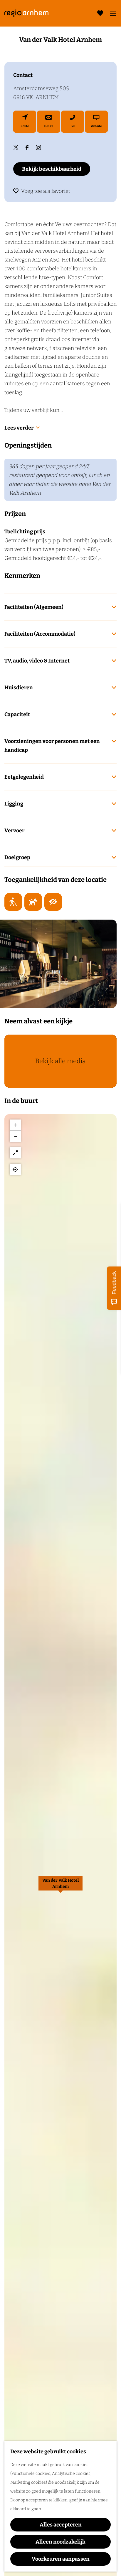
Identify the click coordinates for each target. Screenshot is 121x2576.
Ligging (14, 804)
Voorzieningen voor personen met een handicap (52, 746)
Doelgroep (17, 857)
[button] (60, 1887)
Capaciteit (17, 714)
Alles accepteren (61, 2525)
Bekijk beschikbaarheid (52, 169)
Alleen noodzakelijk (60, 2542)
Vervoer (14, 831)
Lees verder (19, 428)
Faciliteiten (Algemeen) (34, 607)
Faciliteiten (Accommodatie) (40, 634)
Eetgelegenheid (24, 777)
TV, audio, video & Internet (37, 661)
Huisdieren (19, 688)
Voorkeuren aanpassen (61, 2559)
